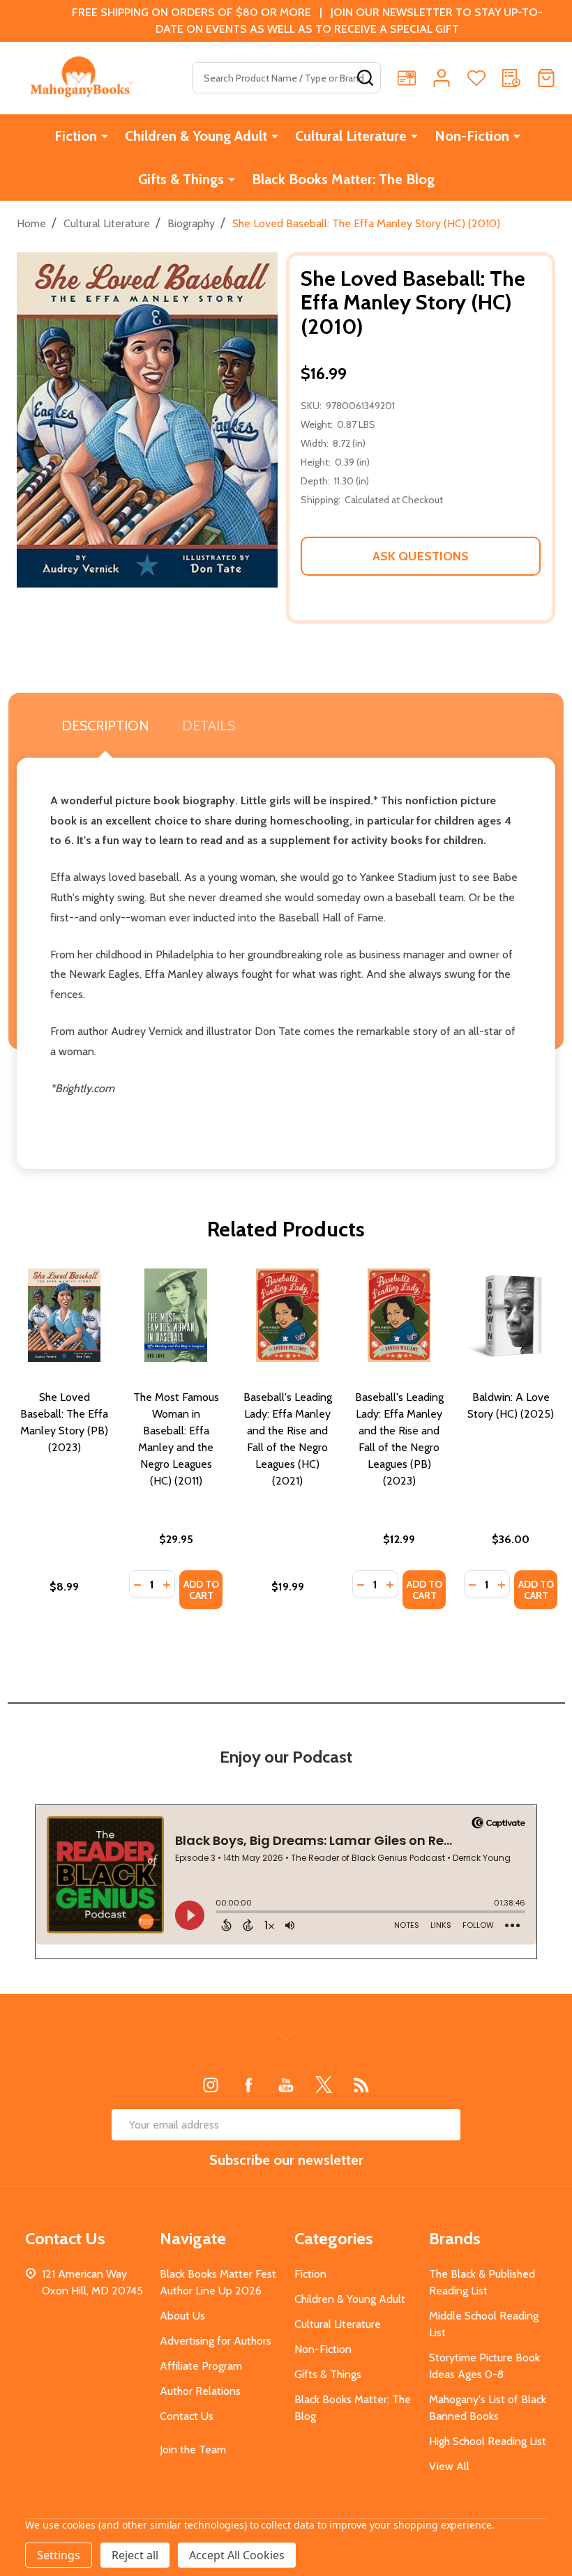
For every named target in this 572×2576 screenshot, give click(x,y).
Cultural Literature (351, 136)
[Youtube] (286, 2085)
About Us (182, 2316)
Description (105, 726)
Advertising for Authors (216, 2341)
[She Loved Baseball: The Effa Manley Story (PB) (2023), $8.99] (64, 1315)
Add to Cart (201, 1590)
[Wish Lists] (476, 78)
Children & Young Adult (196, 136)
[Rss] (361, 2085)
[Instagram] (211, 2085)
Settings (59, 2555)
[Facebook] (248, 2085)
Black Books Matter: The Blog (343, 179)
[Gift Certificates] (407, 78)
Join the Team (193, 2449)
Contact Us (187, 2416)
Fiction (76, 136)
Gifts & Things (181, 179)
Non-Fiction (472, 136)
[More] (105, 136)
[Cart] (546, 78)
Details (209, 726)
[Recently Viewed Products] (511, 78)
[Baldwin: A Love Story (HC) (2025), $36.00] (511, 1315)
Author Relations (200, 2391)
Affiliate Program (201, 2366)
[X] (324, 2085)
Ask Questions (421, 556)
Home (31, 223)
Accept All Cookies (237, 2555)
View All (449, 2466)
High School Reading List (488, 2441)
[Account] (442, 78)
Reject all (135, 2555)
